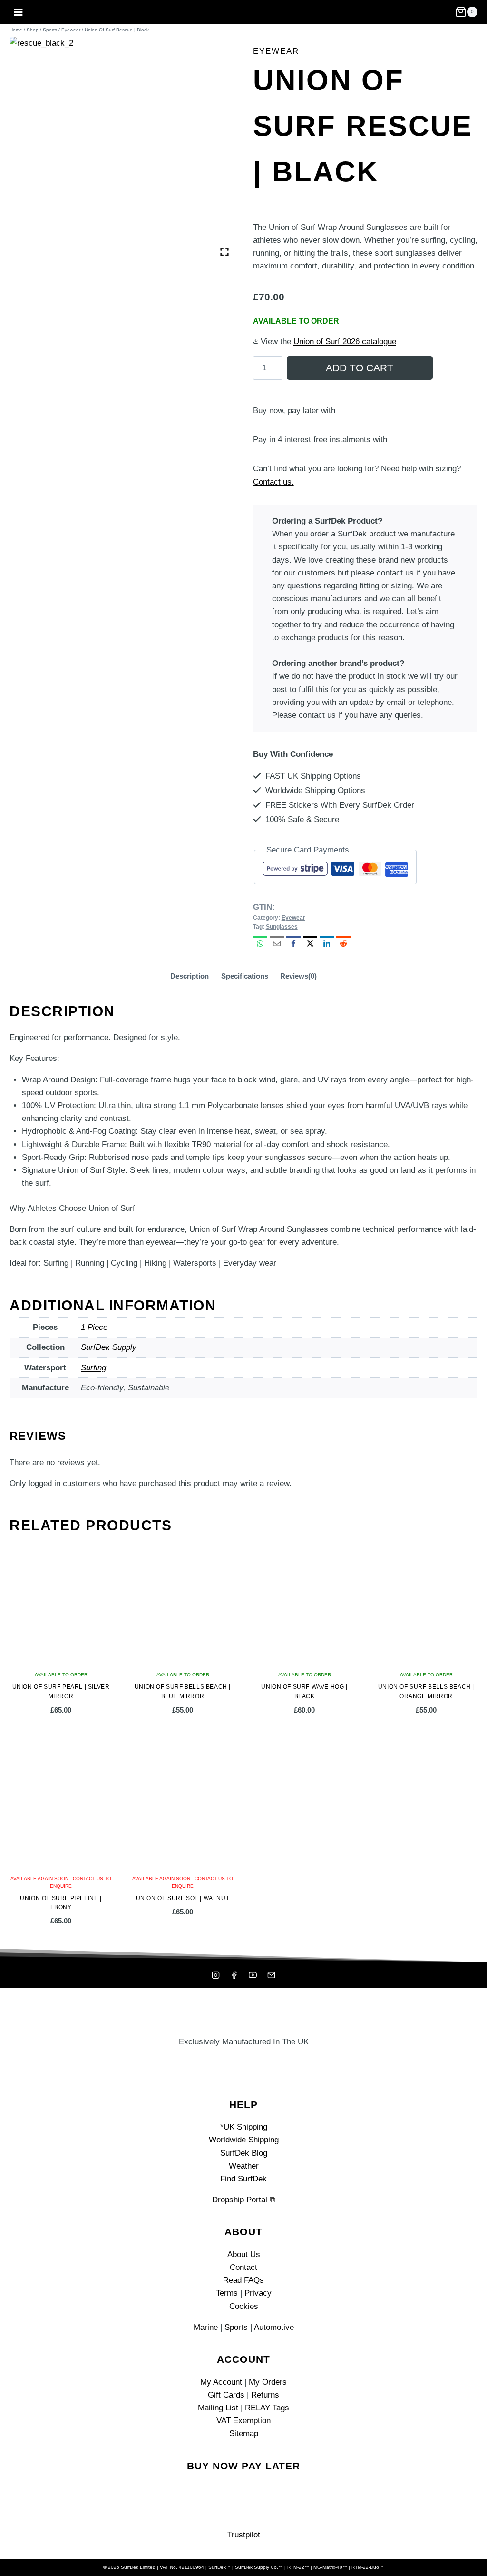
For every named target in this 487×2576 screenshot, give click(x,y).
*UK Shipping (244, 2127)
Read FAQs (243, 2280)
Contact (243, 2267)
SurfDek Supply (109, 1347)
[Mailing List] (272, 1975)
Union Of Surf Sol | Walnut (183, 1898)
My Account (221, 2382)
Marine (206, 2327)
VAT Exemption (243, 2421)
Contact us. (273, 482)
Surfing (93, 1368)
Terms (227, 2293)
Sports (236, 2327)
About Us (244, 2254)
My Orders (268, 2382)
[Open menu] (19, 12)
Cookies (244, 2306)
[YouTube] (253, 1975)
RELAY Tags (267, 2408)
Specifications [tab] (245, 976)
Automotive (274, 2327)
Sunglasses (282, 927)
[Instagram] (215, 1975)
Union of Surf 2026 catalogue (345, 342)
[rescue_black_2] (122, 149)
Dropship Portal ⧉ (244, 2200)
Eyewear (276, 51)
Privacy (258, 2293)
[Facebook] (234, 1975)
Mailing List (218, 2408)
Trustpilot (244, 2535)
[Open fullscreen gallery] (224, 252)
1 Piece (94, 1327)
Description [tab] (190, 976)
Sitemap (244, 2433)
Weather (244, 2166)
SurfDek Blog (244, 2153)
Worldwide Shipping (244, 2140)
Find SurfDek (243, 2179)
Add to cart (360, 368)
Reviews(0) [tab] (298, 976)
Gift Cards (226, 2395)
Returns (265, 2395)
